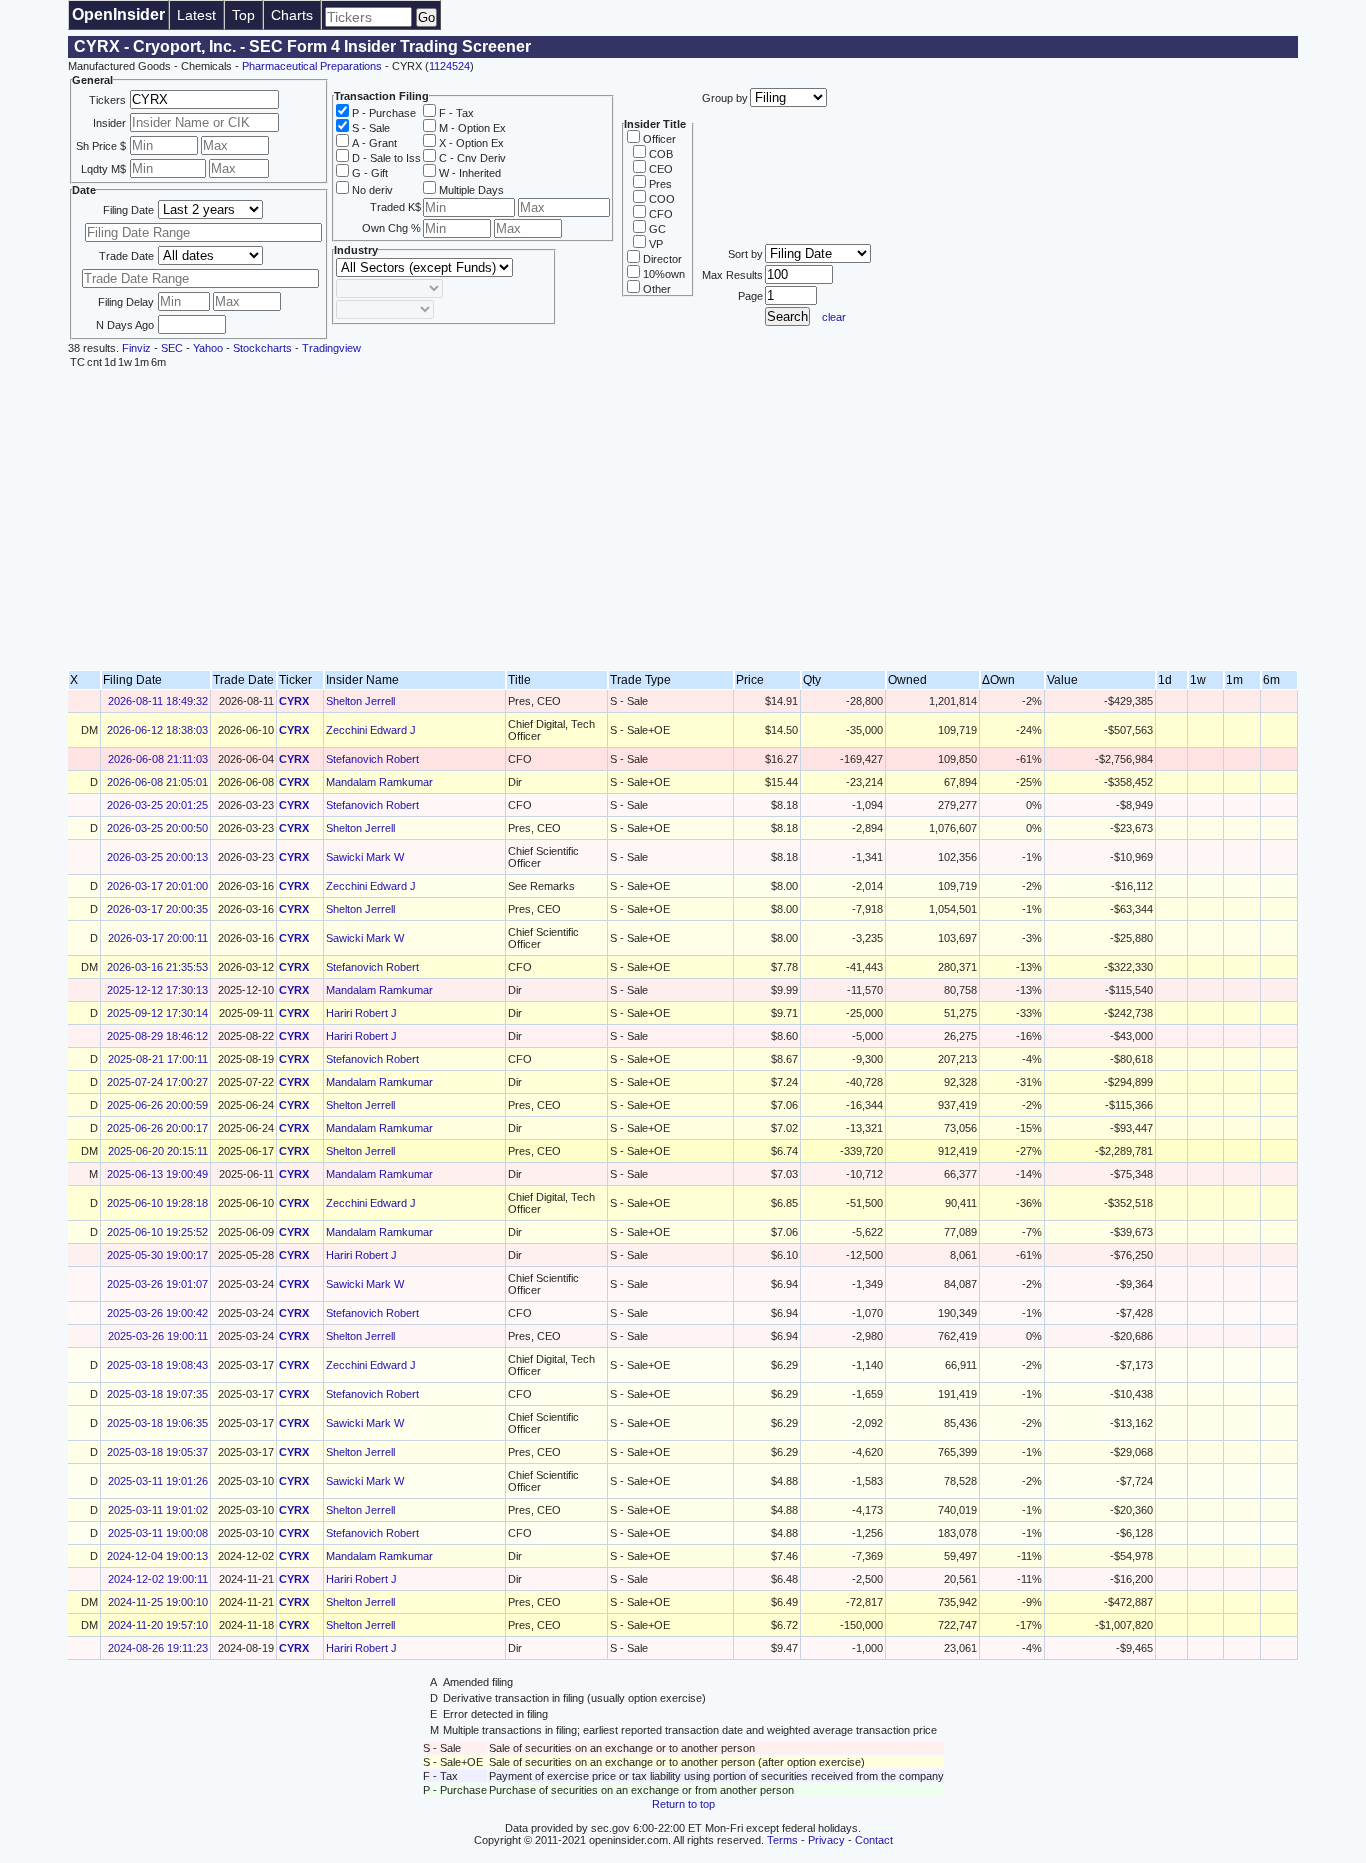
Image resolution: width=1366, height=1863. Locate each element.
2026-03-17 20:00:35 (157, 909)
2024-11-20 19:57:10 (158, 1625)
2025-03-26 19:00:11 (158, 1336)
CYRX (294, 701)
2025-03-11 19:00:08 (158, 1533)
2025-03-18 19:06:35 (157, 1423)
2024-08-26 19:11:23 (158, 1648)
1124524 (449, 66)
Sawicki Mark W (365, 857)
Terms (782, 1840)
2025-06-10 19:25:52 (157, 1232)
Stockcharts (262, 348)
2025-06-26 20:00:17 (157, 1128)
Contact (874, 1840)
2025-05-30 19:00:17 (157, 1255)
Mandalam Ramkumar (379, 782)
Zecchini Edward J (371, 730)
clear (834, 317)
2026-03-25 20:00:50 (157, 828)
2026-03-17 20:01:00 (157, 886)
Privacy (826, 1840)
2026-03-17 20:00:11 (158, 938)
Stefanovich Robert (372, 759)
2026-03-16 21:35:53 (157, 967)
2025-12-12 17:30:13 (157, 990)
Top (243, 15)
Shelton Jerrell (360, 701)
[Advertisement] (683, 520)
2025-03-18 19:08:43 (157, 1365)
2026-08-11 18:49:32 (158, 701)
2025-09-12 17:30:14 (157, 1013)
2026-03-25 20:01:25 (157, 805)
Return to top (683, 1804)
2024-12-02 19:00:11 (158, 1579)
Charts (292, 15)
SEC (172, 348)
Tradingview (331, 348)
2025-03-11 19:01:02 (158, 1510)
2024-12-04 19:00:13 (157, 1556)
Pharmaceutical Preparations (312, 66)
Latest (196, 15)
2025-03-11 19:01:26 (158, 1481)
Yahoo (208, 348)
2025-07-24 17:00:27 (157, 1082)
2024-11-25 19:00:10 (158, 1602)
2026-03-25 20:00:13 (157, 857)
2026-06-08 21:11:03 (158, 759)
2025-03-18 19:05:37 (157, 1452)
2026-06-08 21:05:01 (157, 782)
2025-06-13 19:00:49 (157, 1174)
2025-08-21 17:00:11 (158, 1059)
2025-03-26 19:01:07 (157, 1284)
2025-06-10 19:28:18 (157, 1203)
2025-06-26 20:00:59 (157, 1105)
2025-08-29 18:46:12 (157, 1036)
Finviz (136, 348)
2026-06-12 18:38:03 (157, 730)
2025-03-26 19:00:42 (157, 1313)
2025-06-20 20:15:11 (158, 1151)
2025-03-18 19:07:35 (157, 1394)
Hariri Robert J (361, 1013)
